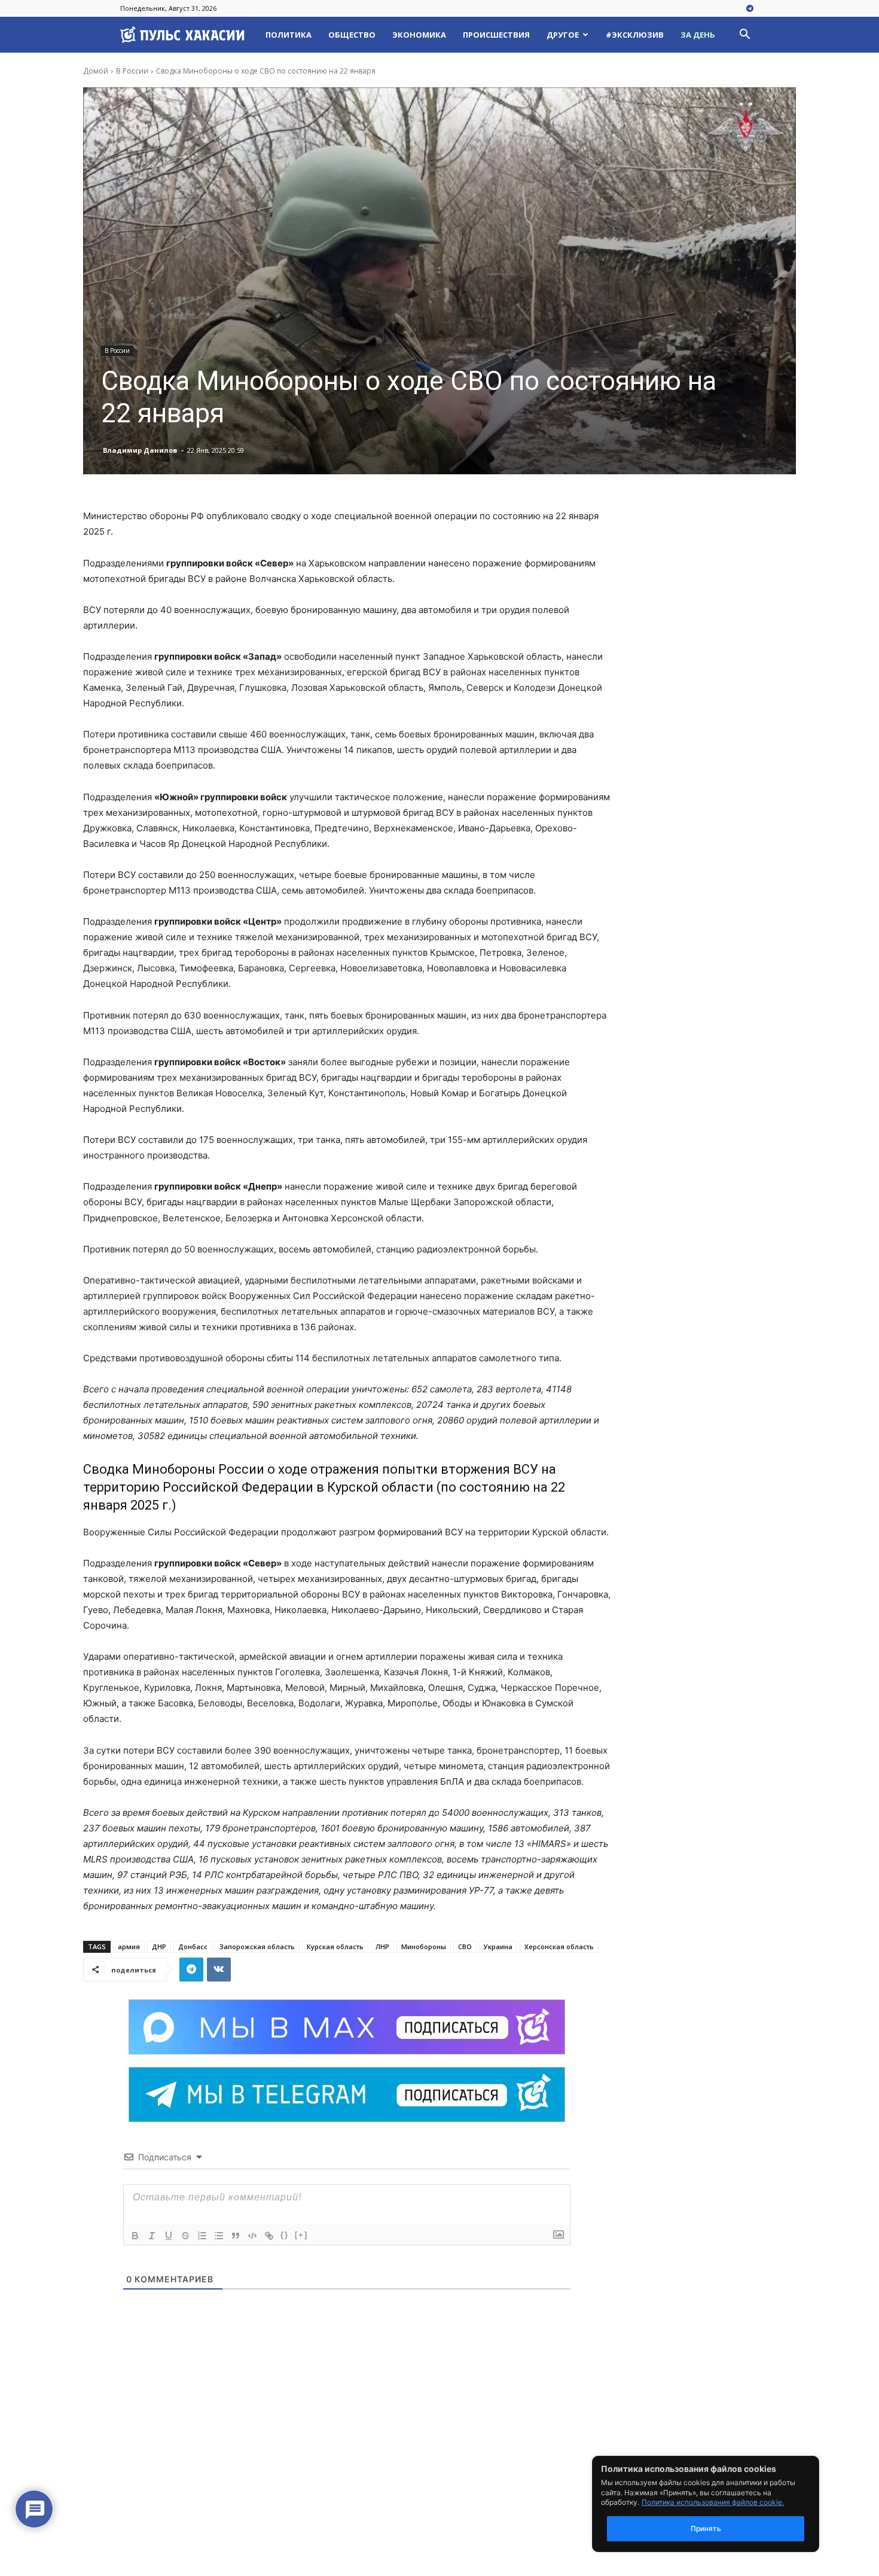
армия (129, 1947)
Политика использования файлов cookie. (713, 2502)
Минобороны (424, 1947)
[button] (744, 36)
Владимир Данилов (140, 450)
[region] (724, 2504)
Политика (289, 35)
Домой (96, 71)
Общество (352, 35)
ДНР (159, 1947)
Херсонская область (559, 1947)
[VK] (219, 1970)
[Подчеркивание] (169, 2236)
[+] (301, 2235)
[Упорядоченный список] (202, 2236)
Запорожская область (257, 1947)
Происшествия (496, 35)
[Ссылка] (269, 2236)
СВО (465, 1947)
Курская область (335, 1947)
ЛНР (382, 1947)
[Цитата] (236, 2236)
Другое (563, 35)
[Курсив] (152, 2236)
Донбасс (193, 1947)
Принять (706, 2528)
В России (132, 71)
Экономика (419, 35)
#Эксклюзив (635, 35)
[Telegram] (750, 9)
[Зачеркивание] (185, 2236)
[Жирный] (135, 2236)
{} (285, 2235)
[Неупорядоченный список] (219, 2236)
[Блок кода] (252, 2236)
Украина (498, 1947)
